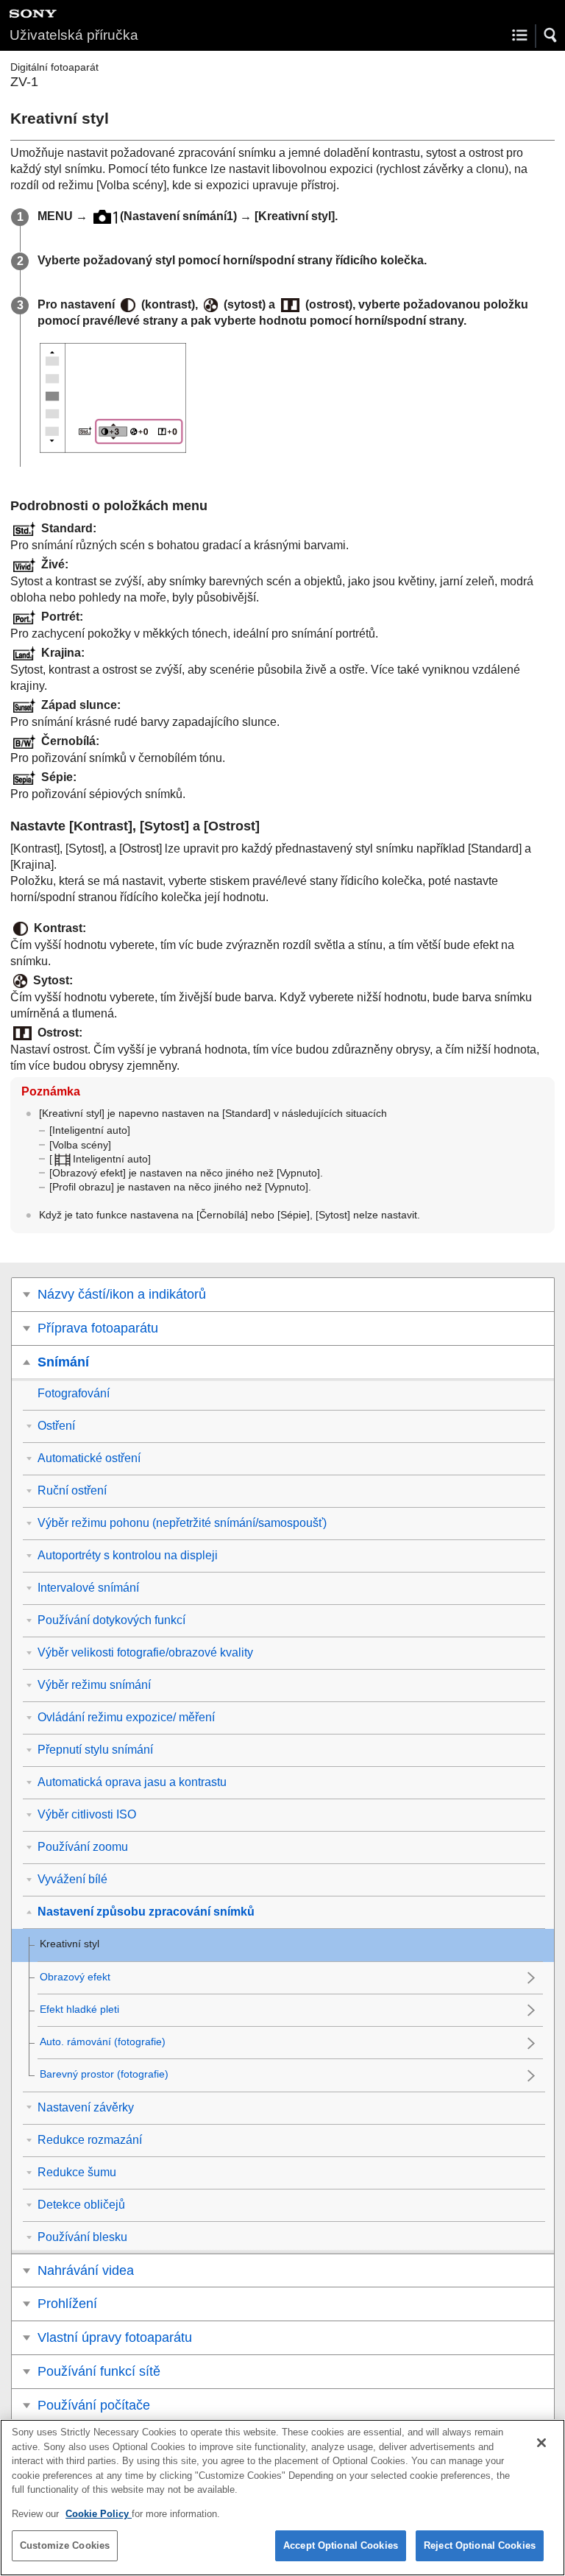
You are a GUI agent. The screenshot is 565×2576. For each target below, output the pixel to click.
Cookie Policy (99, 2514)
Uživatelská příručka (74, 35)
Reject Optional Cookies (480, 2545)
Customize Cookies (65, 2545)
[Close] (541, 2443)
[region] (282, 2498)
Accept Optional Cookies (341, 2545)
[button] (551, 35)
